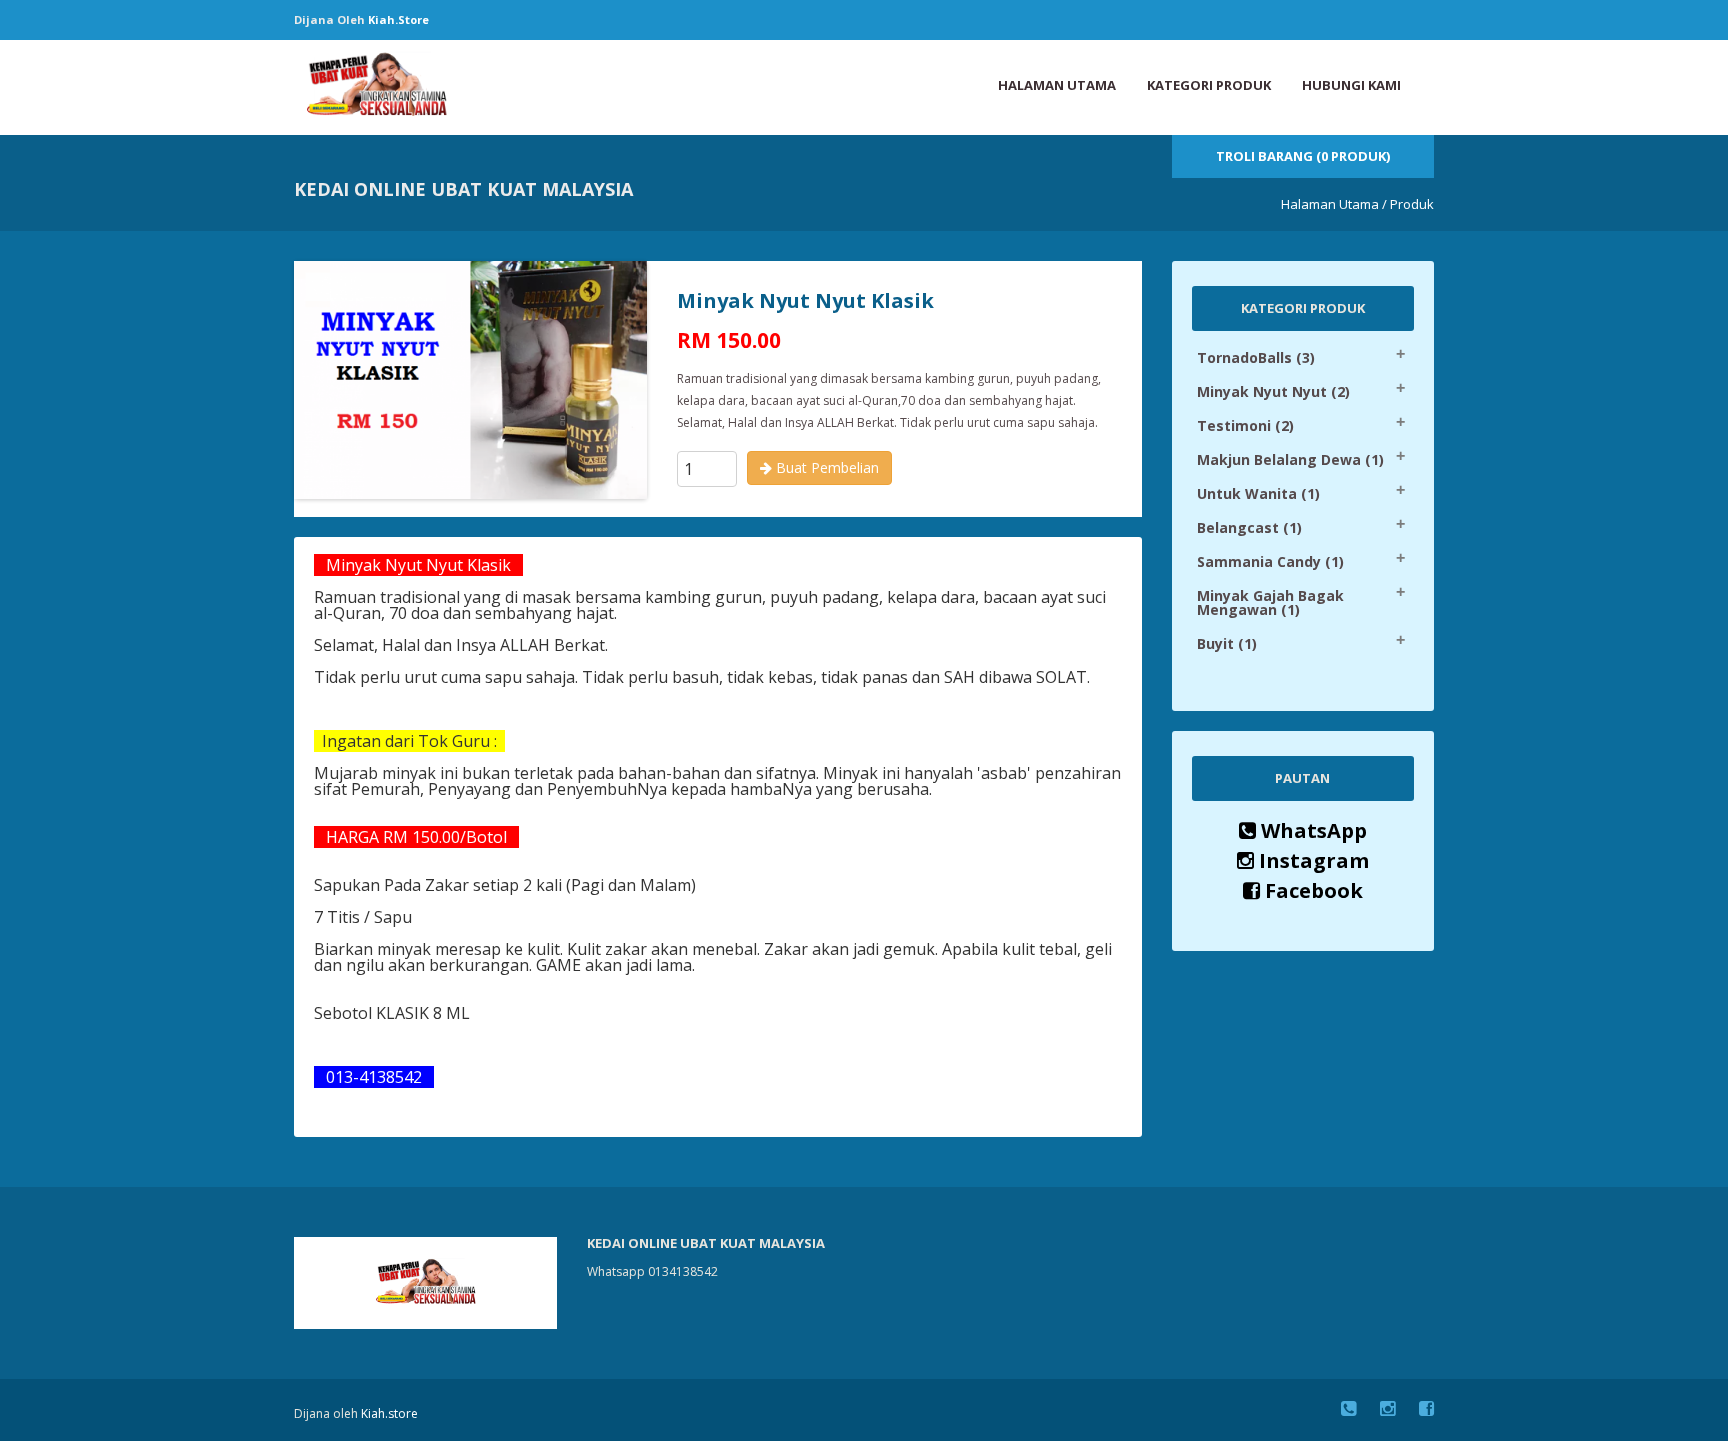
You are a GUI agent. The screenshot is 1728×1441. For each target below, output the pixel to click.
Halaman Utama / (1334, 204)
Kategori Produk (1209, 85)
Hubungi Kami (1351, 85)
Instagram (1311, 860)
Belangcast (1249, 527)
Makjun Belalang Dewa (1290, 459)
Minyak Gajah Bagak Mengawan (1270, 602)
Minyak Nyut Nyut (1273, 391)
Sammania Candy (1270, 561)
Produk (1412, 204)
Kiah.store (398, 19)
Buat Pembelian (825, 467)
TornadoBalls (1256, 357)
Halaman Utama (1057, 85)
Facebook (1311, 890)
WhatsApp (1311, 830)
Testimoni (1245, 425)
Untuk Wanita (1258, 493)
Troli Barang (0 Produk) (1303, 156)
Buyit (1227, 643)
